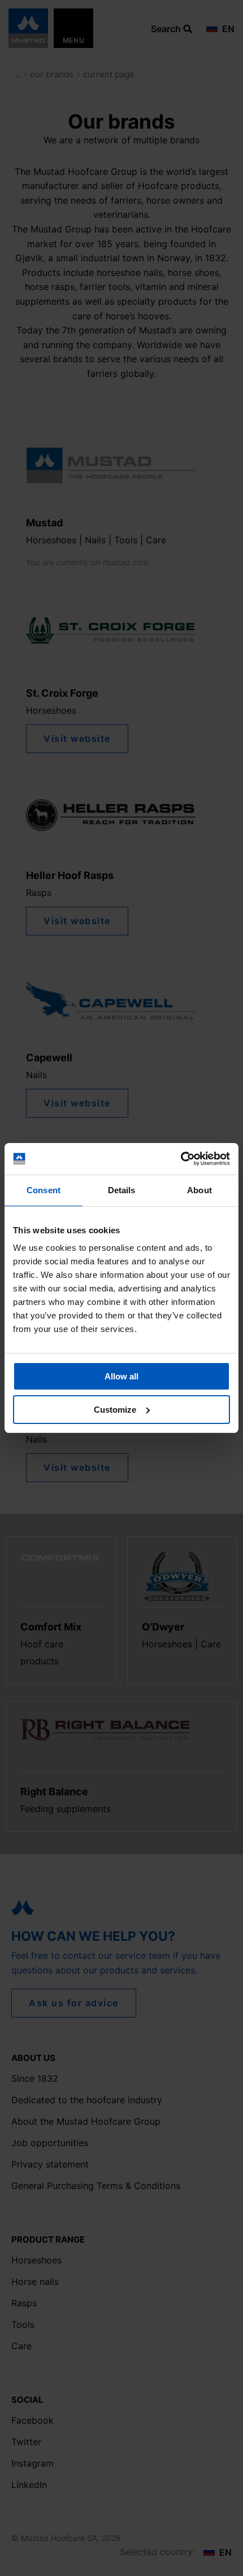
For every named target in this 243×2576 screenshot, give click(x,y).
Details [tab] (122, 1190)
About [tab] (199, 1190)
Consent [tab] (44, 1190)
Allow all (121, 1376)
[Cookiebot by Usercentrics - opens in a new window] (181, 1159)
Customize (115, 1410)
